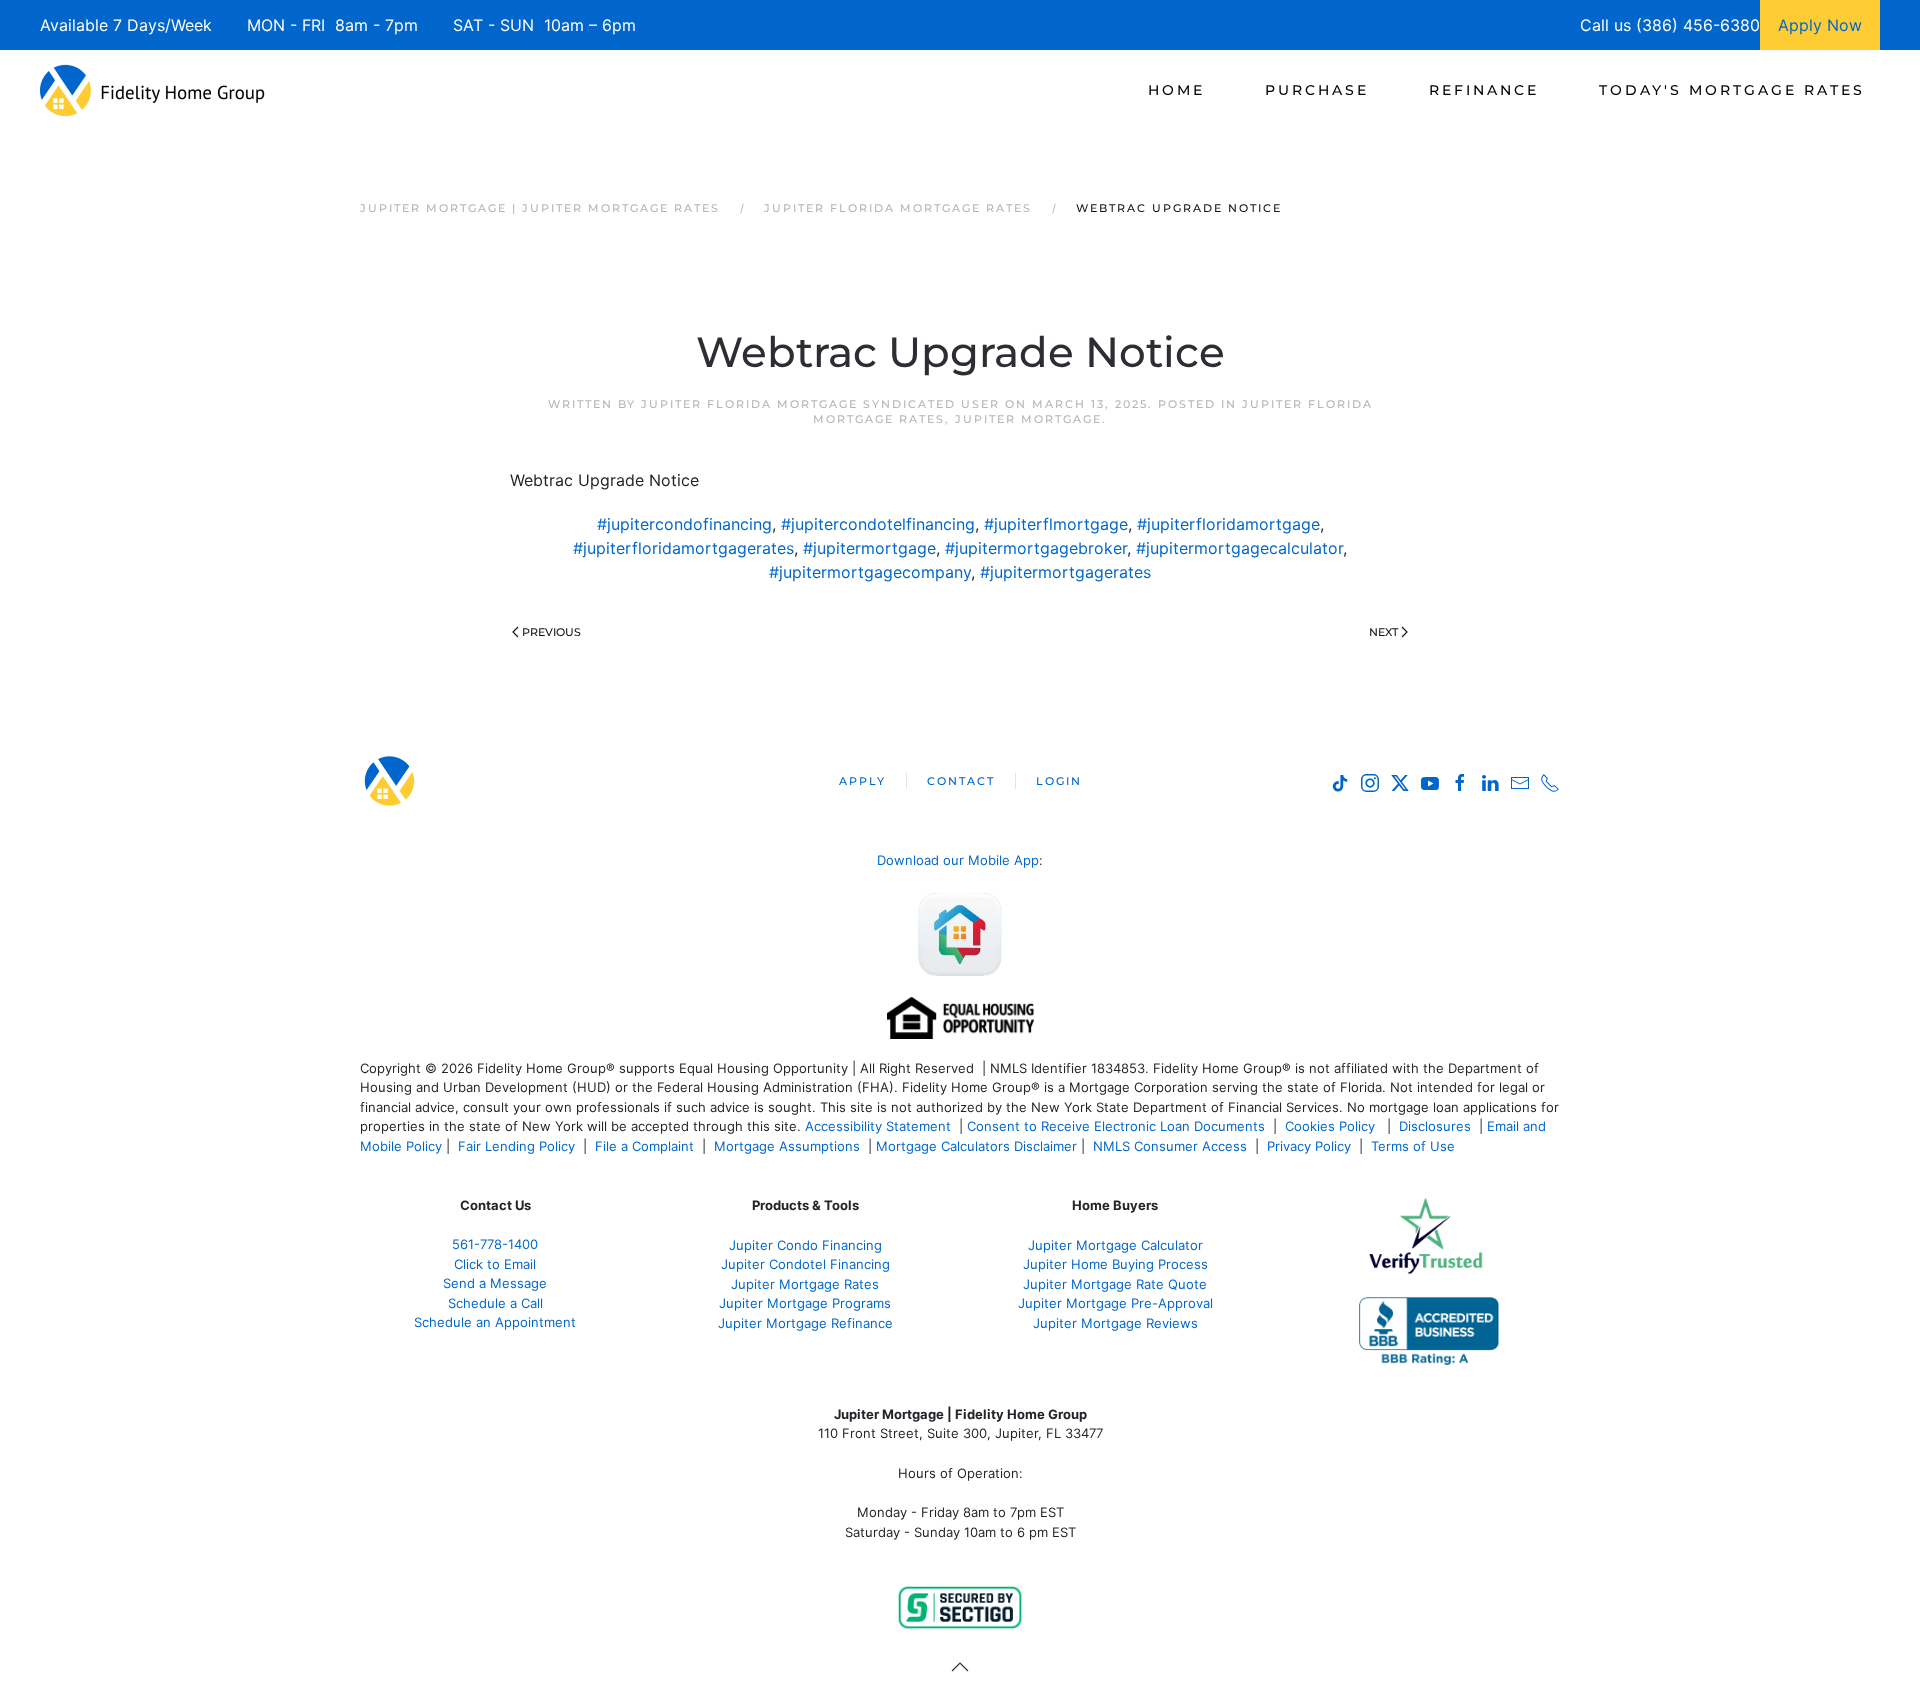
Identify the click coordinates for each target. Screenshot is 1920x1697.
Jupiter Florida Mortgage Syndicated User (820, 404)
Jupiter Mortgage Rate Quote (1115, 1284)
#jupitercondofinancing (684, 524)
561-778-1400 (495, 1244)
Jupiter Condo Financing (805, 1245)
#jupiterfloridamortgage (1228, 524)
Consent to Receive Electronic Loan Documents (1116, 1126)
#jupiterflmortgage (1056, 524)
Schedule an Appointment (495, 1322)
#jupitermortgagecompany (870, 572)
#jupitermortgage (869, 548)
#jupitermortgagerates (1065, 572)
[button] (960, 1667)
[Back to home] (152, 90)
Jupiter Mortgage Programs (805, 1303)
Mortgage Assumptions (787, 1146)
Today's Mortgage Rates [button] (1732, 90)
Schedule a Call (495, 1303)
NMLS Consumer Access (1170, 1146)
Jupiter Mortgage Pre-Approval (1115, 1303)
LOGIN (1059, 781)
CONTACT (961, 781)
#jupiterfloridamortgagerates (683, 548)
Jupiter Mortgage (1028, 419)
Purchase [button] (1317, 90)
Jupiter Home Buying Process (1115, 1264)
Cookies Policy (1332, 1126)
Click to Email (495, 1264)
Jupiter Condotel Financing (805, 1264)
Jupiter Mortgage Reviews (1115, 1323)
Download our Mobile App (958, 860)
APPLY (862, 781)
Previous (551, 632)
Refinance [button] (1484, 90)
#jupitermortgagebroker (1036, 548)
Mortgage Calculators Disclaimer (976, 1146)
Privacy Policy (1309, 1146)
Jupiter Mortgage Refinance (805, 1323)
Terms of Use (1415, 1146)
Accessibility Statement (878, 1126)
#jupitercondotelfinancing (878, 524)
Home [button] (1176, 90)
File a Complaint (646, 1146)
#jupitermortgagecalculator (1239, 548)
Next (1383, 632)
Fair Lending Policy (516, 1146)
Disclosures (1435, 1126)
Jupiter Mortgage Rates (805, 1284)
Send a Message (495, 1283)
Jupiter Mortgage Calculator (1115, 1245)
